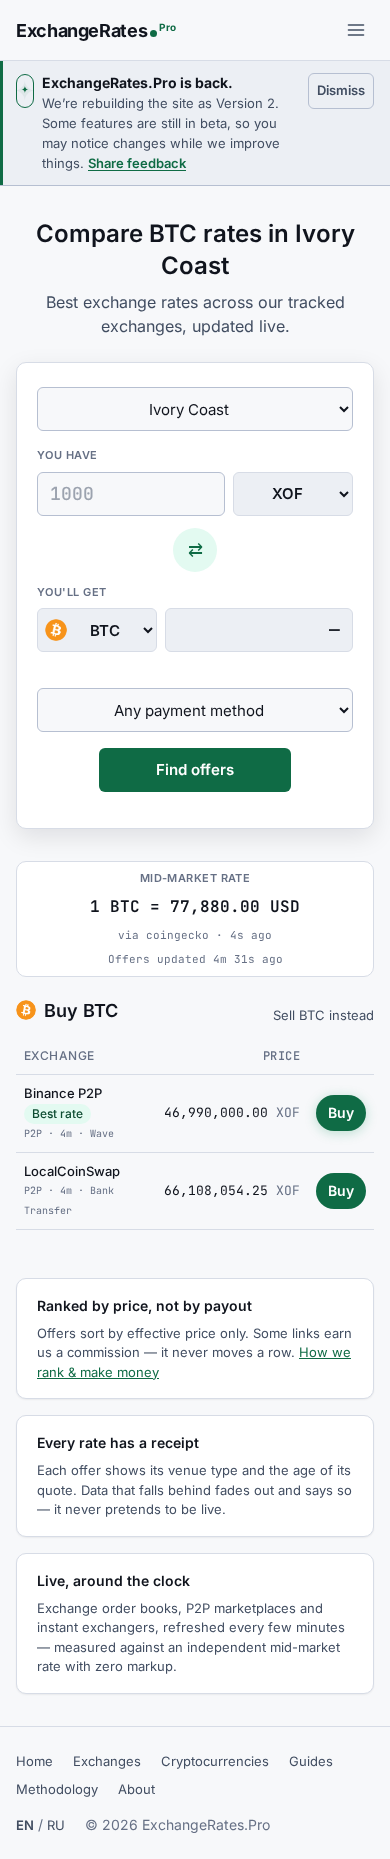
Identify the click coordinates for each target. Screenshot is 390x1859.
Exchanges (107, 1761)
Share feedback (137, 163)
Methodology (57, 1789)
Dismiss (345, 89)
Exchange (59, 1055)
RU (56, 1825)
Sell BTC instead (323, 1015)
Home (34, 1761)
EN (25, 1825)
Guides (311, 1761)
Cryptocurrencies (215, 1761)
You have (67, 455)
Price (281, 1056)
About (136, 1789)
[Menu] (356, 30)
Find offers (195, 769)
